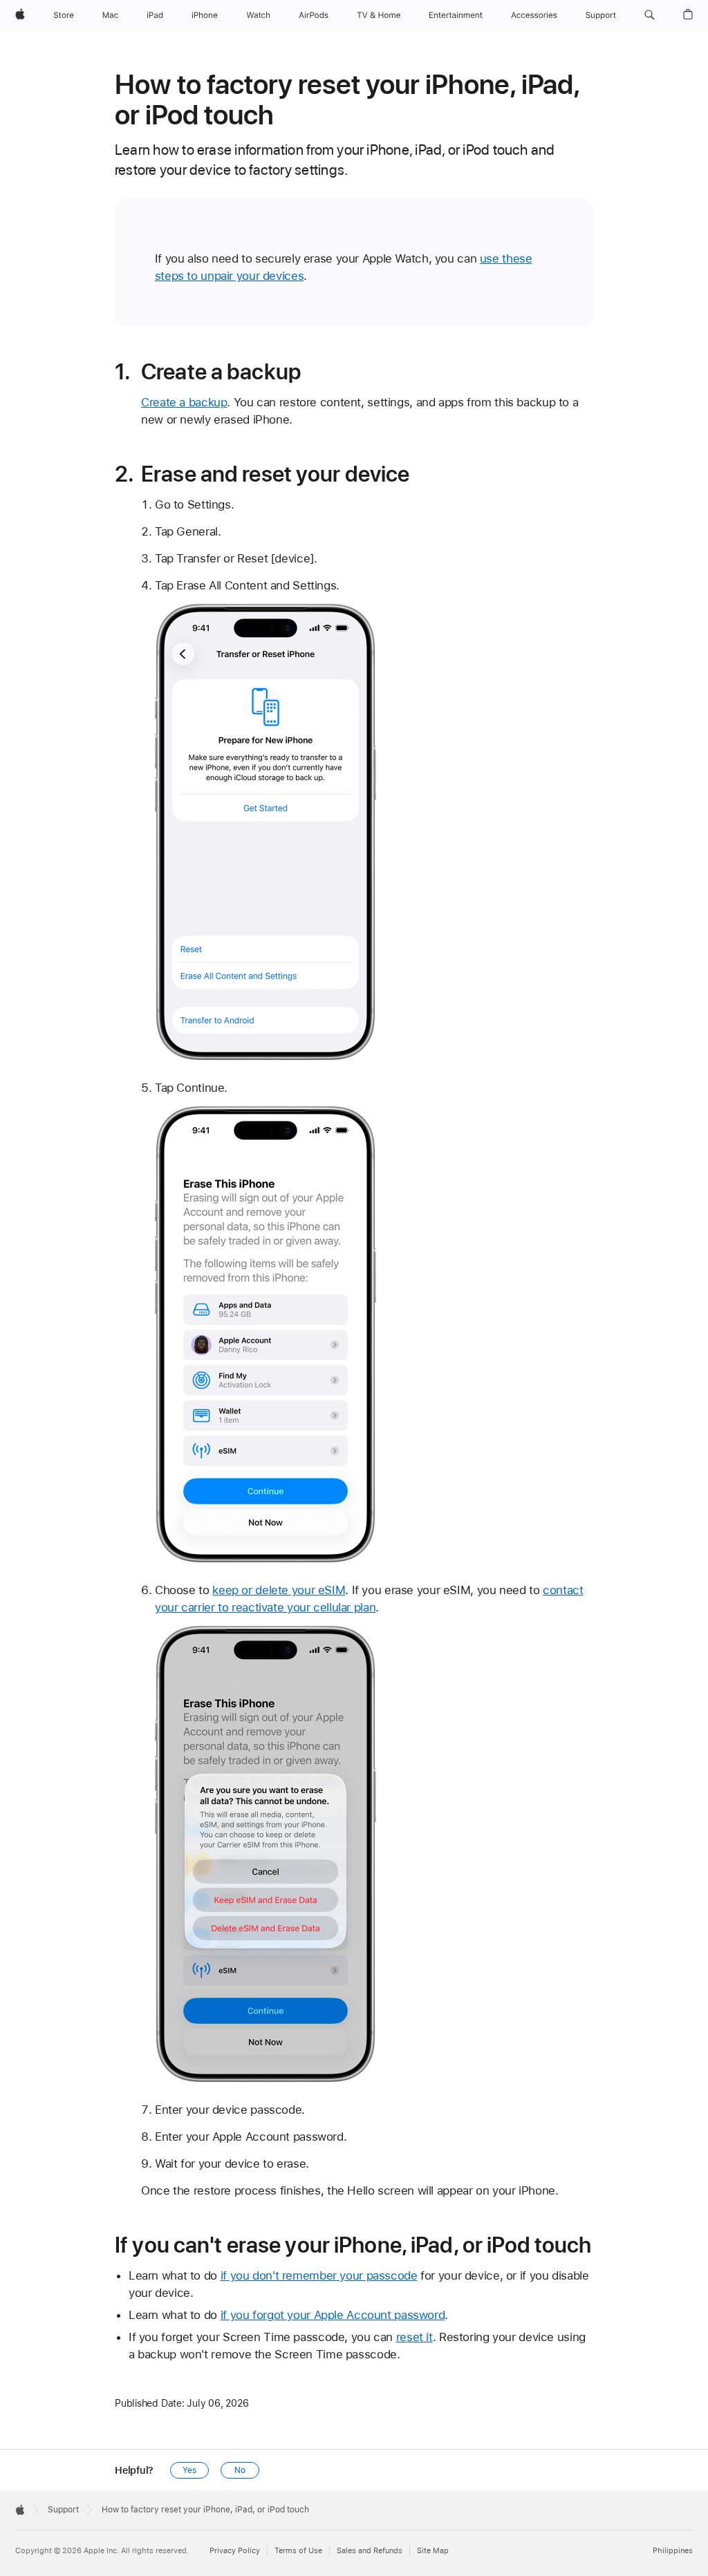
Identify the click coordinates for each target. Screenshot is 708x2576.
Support (63, 2510)
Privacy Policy (235, 2551)
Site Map (433, 2551)
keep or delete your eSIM (279, 1590)
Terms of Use (298, 2551)
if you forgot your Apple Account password (333, 2315)
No (240, 2470)
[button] (650, 15)
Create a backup (184, 402)
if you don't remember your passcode (319, 2275)
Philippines (673, 2551)
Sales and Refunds (370, 2551)
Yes (189, 2470)
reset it (414, 2337)
